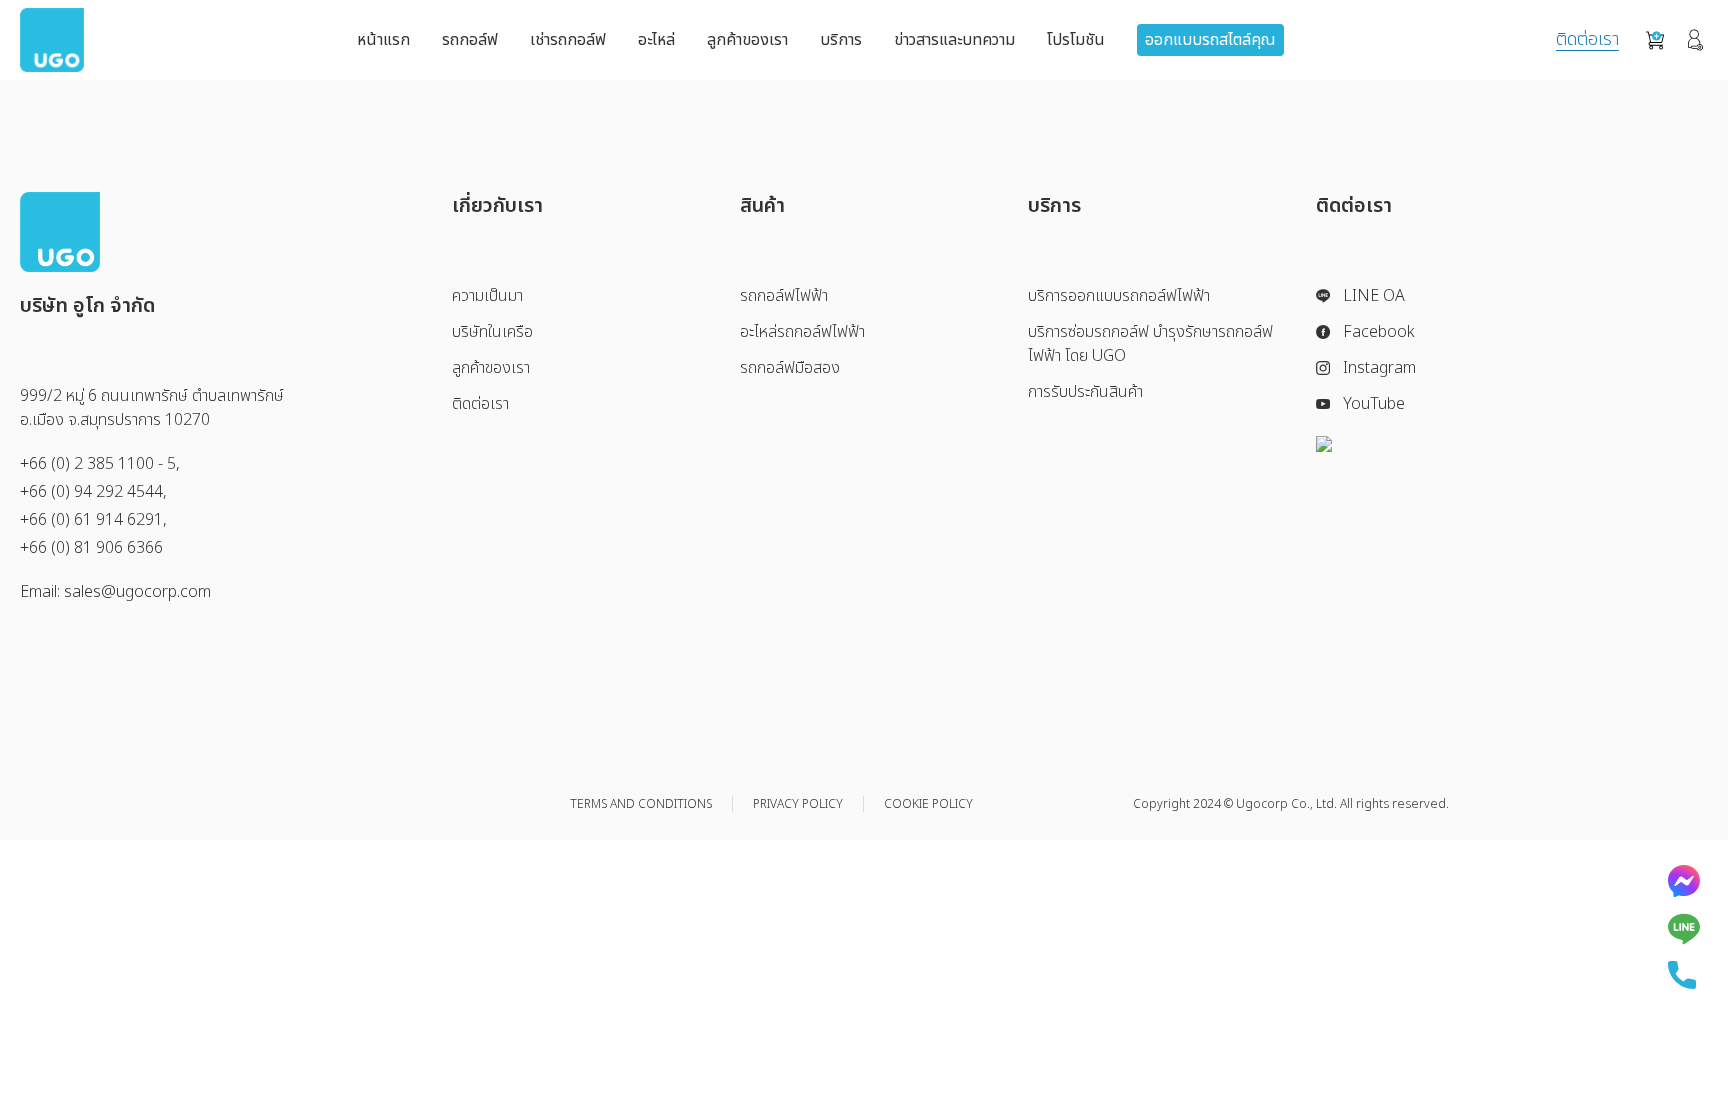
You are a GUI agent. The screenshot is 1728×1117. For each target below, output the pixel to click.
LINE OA (1374, 296)
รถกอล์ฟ (470, 40)
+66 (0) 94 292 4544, (93, 492)
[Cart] (1655, 40)
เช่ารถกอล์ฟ (568, 40)
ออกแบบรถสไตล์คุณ (1210, 40)
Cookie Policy (928, 804)
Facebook (1379, 332)
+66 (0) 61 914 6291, (93, 520)
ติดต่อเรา (1587, 40)
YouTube (1374, 404)
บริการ (841, 40)
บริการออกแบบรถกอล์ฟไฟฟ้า (1119, 296)
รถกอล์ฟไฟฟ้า (784, 296)
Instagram (1379, 368)
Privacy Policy (798, 804)
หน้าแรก (383, 40)
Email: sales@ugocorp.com (115, 592)
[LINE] (1684, 929)
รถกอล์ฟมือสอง (790, 368)
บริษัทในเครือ (492, 332)
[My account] (1695, 40)
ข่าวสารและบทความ (954, 40)
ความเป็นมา (487, 296)
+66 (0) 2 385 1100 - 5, (100, 464)
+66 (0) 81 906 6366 (91, 548)
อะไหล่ (656, 40)
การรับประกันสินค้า (1085, 392)
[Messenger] (1684, 881)
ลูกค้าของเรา (747, 40)
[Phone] (1684, 975)
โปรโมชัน (1076, 40)
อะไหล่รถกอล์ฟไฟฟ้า (802, 332)
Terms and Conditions (641, 804)
